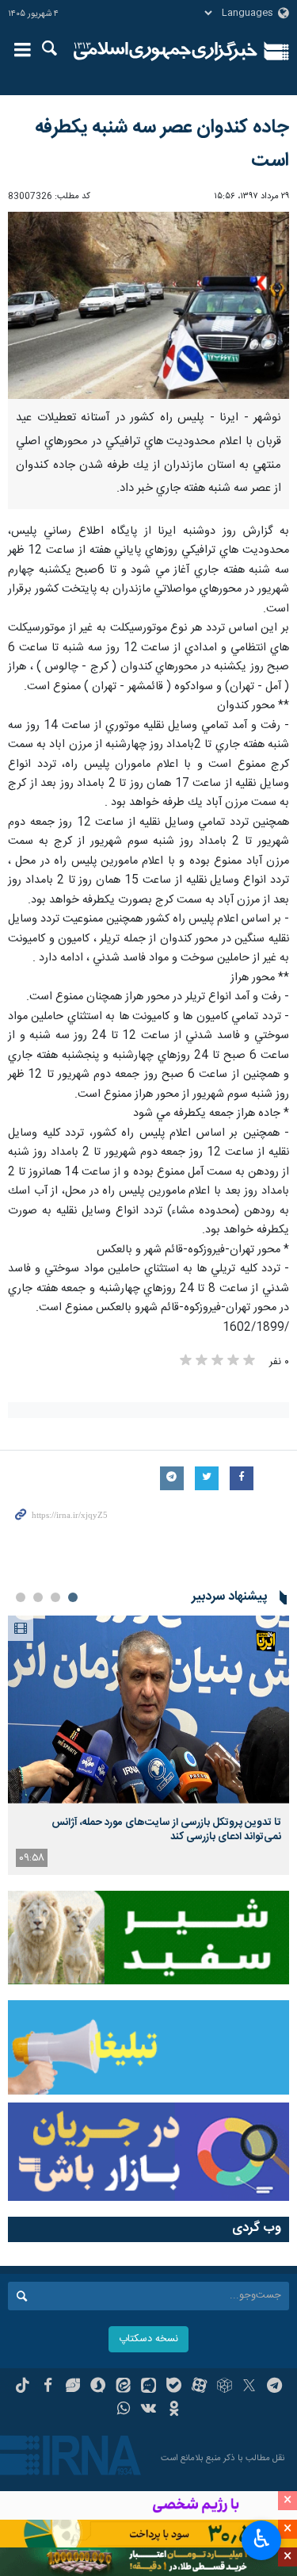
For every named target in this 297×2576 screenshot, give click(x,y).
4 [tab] (21, 1597)
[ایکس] (249, 2387)
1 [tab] (73, 1597)
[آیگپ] (148, 2387)
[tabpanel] (148, 1745)
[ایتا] (123, 2387)
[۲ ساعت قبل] (148, 1710)
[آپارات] (199, 2387)
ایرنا (166, 52)
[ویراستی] (73, 2387)
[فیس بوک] (48, 2387)
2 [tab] (55, 1597)
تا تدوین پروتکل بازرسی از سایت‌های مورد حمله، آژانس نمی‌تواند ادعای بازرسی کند (166, 1830)
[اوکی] (174, 2410)
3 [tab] (38, 1597)
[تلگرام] (274, 2387)
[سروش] (98, 2387)
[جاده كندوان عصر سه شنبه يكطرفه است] (148, 306)
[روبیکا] (225, 2387)
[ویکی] (148, 2410)
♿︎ (262, 2539)
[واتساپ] (123, 2410)
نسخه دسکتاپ (148, 2339)
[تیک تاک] (23, 2387)
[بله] (174, 2387)
